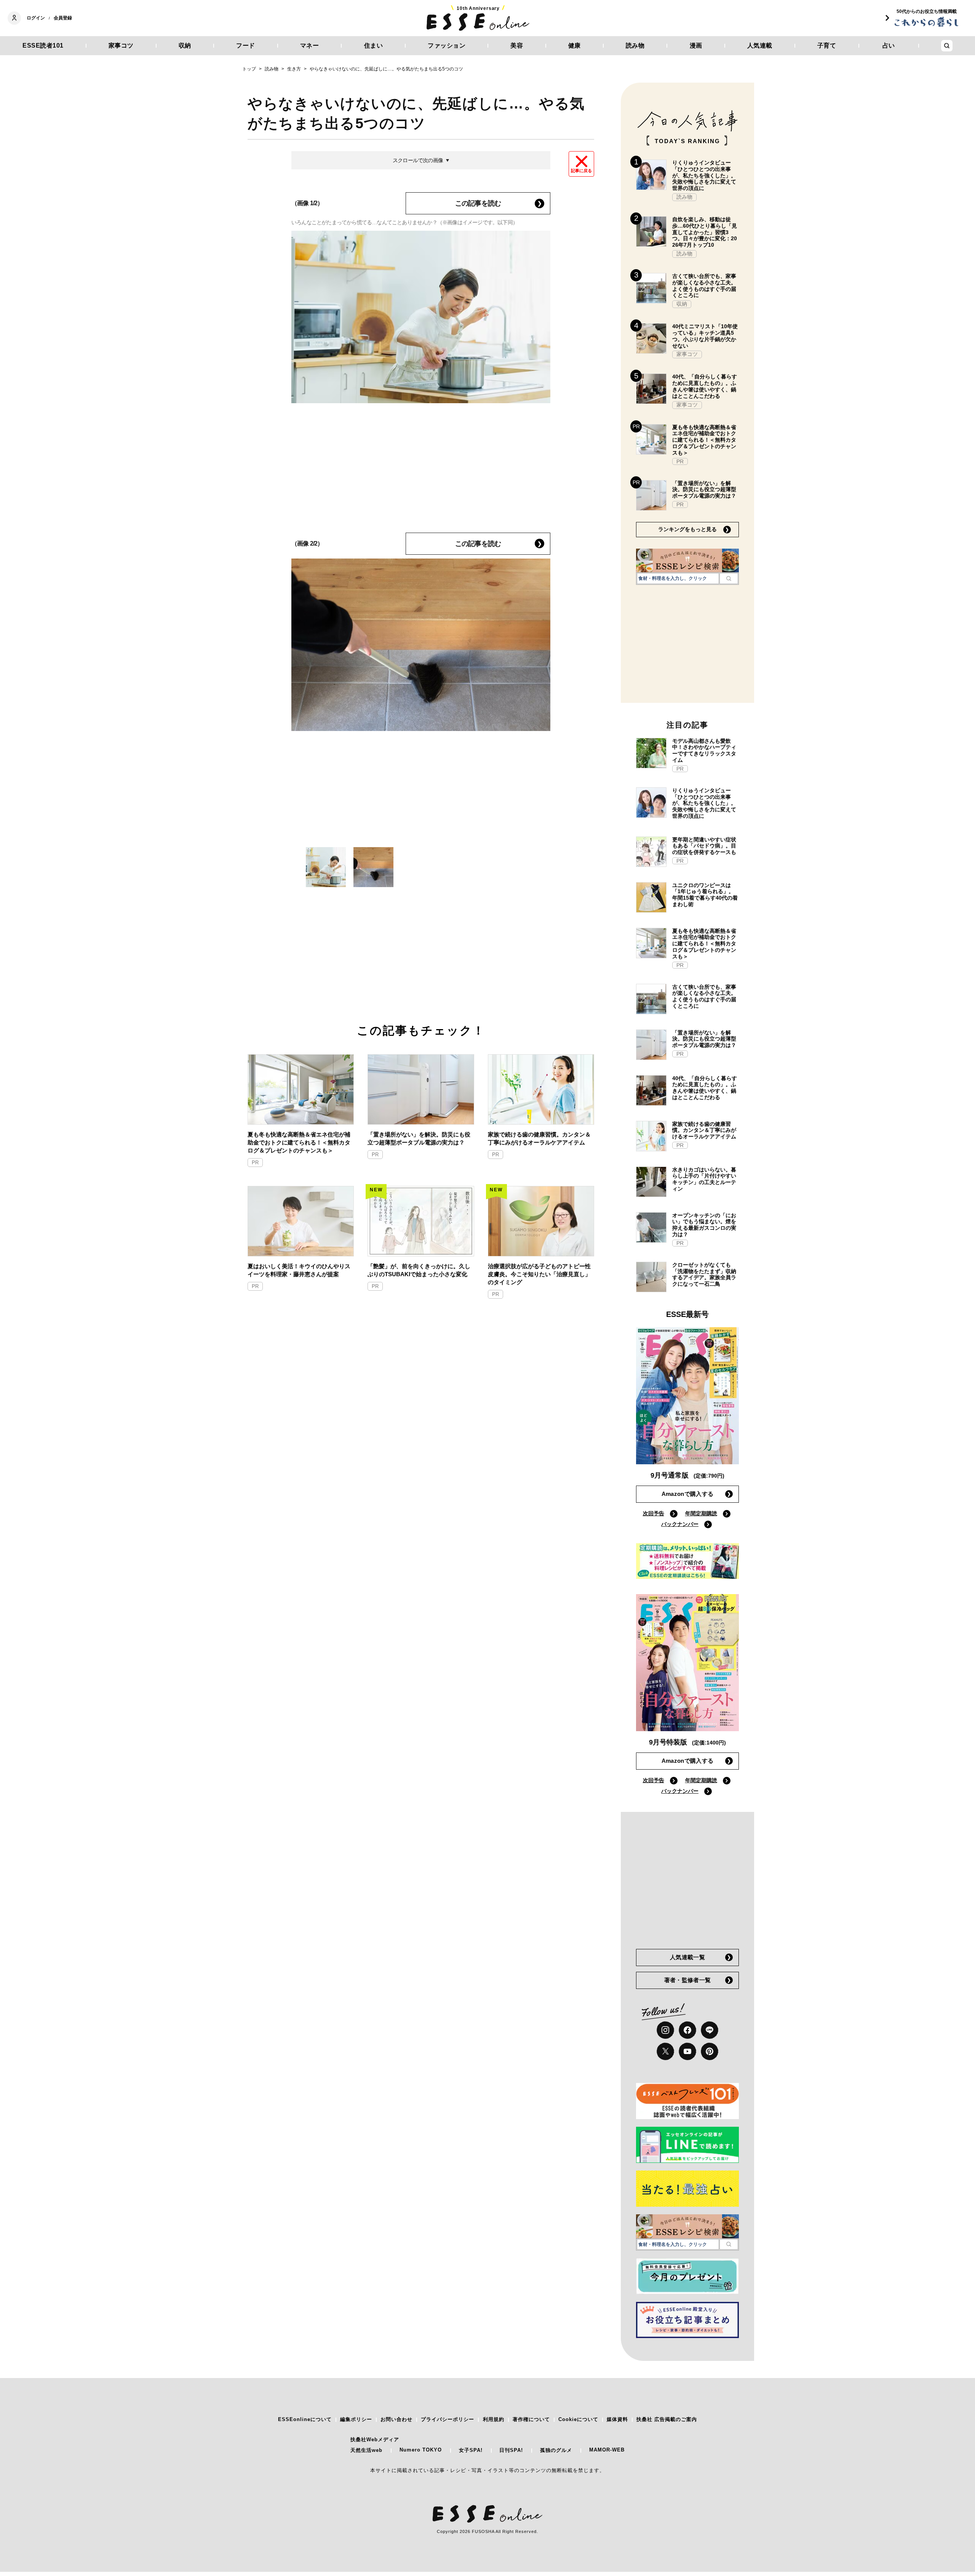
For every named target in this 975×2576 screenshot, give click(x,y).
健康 (575, 45)
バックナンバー (680, 1524)
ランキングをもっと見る (687, 529)
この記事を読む (478, 203)
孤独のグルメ (556, 2450)
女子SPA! (471, 2450)
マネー (310, 45)
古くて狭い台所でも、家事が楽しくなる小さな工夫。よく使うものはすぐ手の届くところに (704, 286)
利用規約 (494, 2419)
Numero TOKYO (421, 2450)
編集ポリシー (356, 2419)
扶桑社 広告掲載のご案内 (667, 2419)
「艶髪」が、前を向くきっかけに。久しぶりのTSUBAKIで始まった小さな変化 (419, 1270)
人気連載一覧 (687, 1957)
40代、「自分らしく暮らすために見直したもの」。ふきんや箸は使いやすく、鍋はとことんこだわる (705, 386)
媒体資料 (617, 2419)
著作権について (531, 2419)
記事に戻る (581, 171)
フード (246, 45)
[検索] (729, 578)
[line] (710, 2030)
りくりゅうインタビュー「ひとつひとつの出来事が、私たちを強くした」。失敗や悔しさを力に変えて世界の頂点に (704, 175)
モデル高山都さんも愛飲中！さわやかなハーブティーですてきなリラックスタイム (704, 750)
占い (889, 45)
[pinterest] (710, 2051)
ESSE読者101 (43, 45)
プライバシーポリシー (448, 2419)
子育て (827, 45)
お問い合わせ (396, 2419)
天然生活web (366, 2450)
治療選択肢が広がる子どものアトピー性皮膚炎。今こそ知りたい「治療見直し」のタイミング (539, 1274)
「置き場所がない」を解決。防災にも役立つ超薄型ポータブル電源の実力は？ (419, 1138)
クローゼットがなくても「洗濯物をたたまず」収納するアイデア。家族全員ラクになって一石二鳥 (704, 1274)
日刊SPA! (511, 2450)
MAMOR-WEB (607, 2450)
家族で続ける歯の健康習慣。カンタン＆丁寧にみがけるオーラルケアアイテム (539, 1138)
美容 (517, 45)
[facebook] (687, 2030)
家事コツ (121, 45)
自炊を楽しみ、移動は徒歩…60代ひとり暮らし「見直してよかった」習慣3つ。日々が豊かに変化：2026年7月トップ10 (705, 232)
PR (255, 1163)
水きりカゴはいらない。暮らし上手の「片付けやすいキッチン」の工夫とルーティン (704, 1179)
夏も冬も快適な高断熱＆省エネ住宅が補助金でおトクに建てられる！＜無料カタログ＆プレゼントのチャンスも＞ (299, 1142)
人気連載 (760, 45)
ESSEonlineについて (305, 2419)
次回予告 (654, 1513)
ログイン (36, 18)
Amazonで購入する (687, 1494)
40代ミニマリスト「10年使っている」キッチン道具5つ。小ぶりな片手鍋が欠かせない (705, 336)
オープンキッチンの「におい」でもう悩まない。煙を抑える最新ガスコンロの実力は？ (704, 1225)
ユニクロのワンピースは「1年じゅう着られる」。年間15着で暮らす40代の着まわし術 (705, 895)
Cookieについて (578, 2419)
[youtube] (687, 2051)
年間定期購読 (701, 1513)
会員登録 (63, 18)
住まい (374, 45)
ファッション (447, 45)
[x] (665, 2051)
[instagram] (665, 2030)
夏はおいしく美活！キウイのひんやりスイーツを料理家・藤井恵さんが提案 (299, 1270)
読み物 (635, 45)
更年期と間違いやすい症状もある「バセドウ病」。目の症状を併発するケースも (704, 846)
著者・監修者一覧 (687, 1980)
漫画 (696, 45)
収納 (185, 45)
